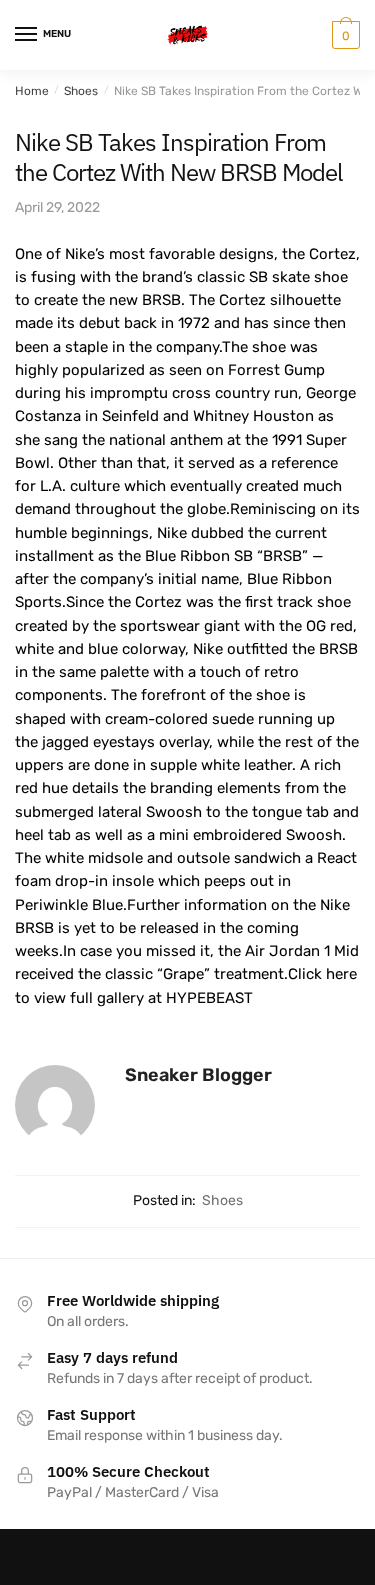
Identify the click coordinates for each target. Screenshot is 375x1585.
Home (32, 91)
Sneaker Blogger (198, 1075)
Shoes (81, 91)
